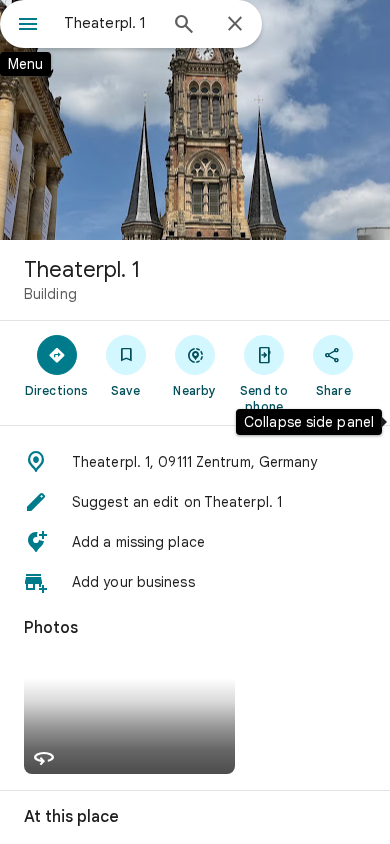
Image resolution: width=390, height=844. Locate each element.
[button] (195, 462)
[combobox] (110, 23)
